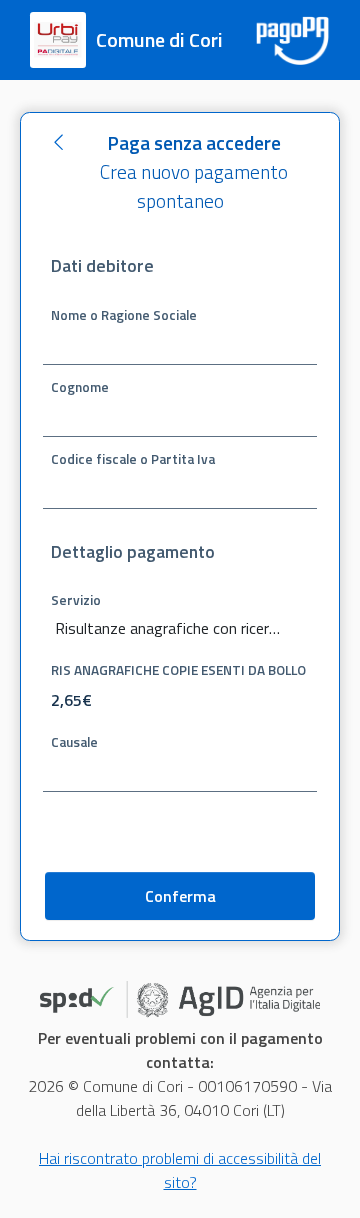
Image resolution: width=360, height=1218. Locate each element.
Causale (74, 741)
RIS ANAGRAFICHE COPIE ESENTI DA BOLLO (178, 669)
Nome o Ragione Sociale (124, 314)
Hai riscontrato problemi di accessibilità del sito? (180, 1170)
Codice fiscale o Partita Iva (133, 458)
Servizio (76, 599)
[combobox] (180, 629)
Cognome (80, 386)
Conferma (180, 896)
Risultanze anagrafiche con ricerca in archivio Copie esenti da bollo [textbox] (168, 628)
